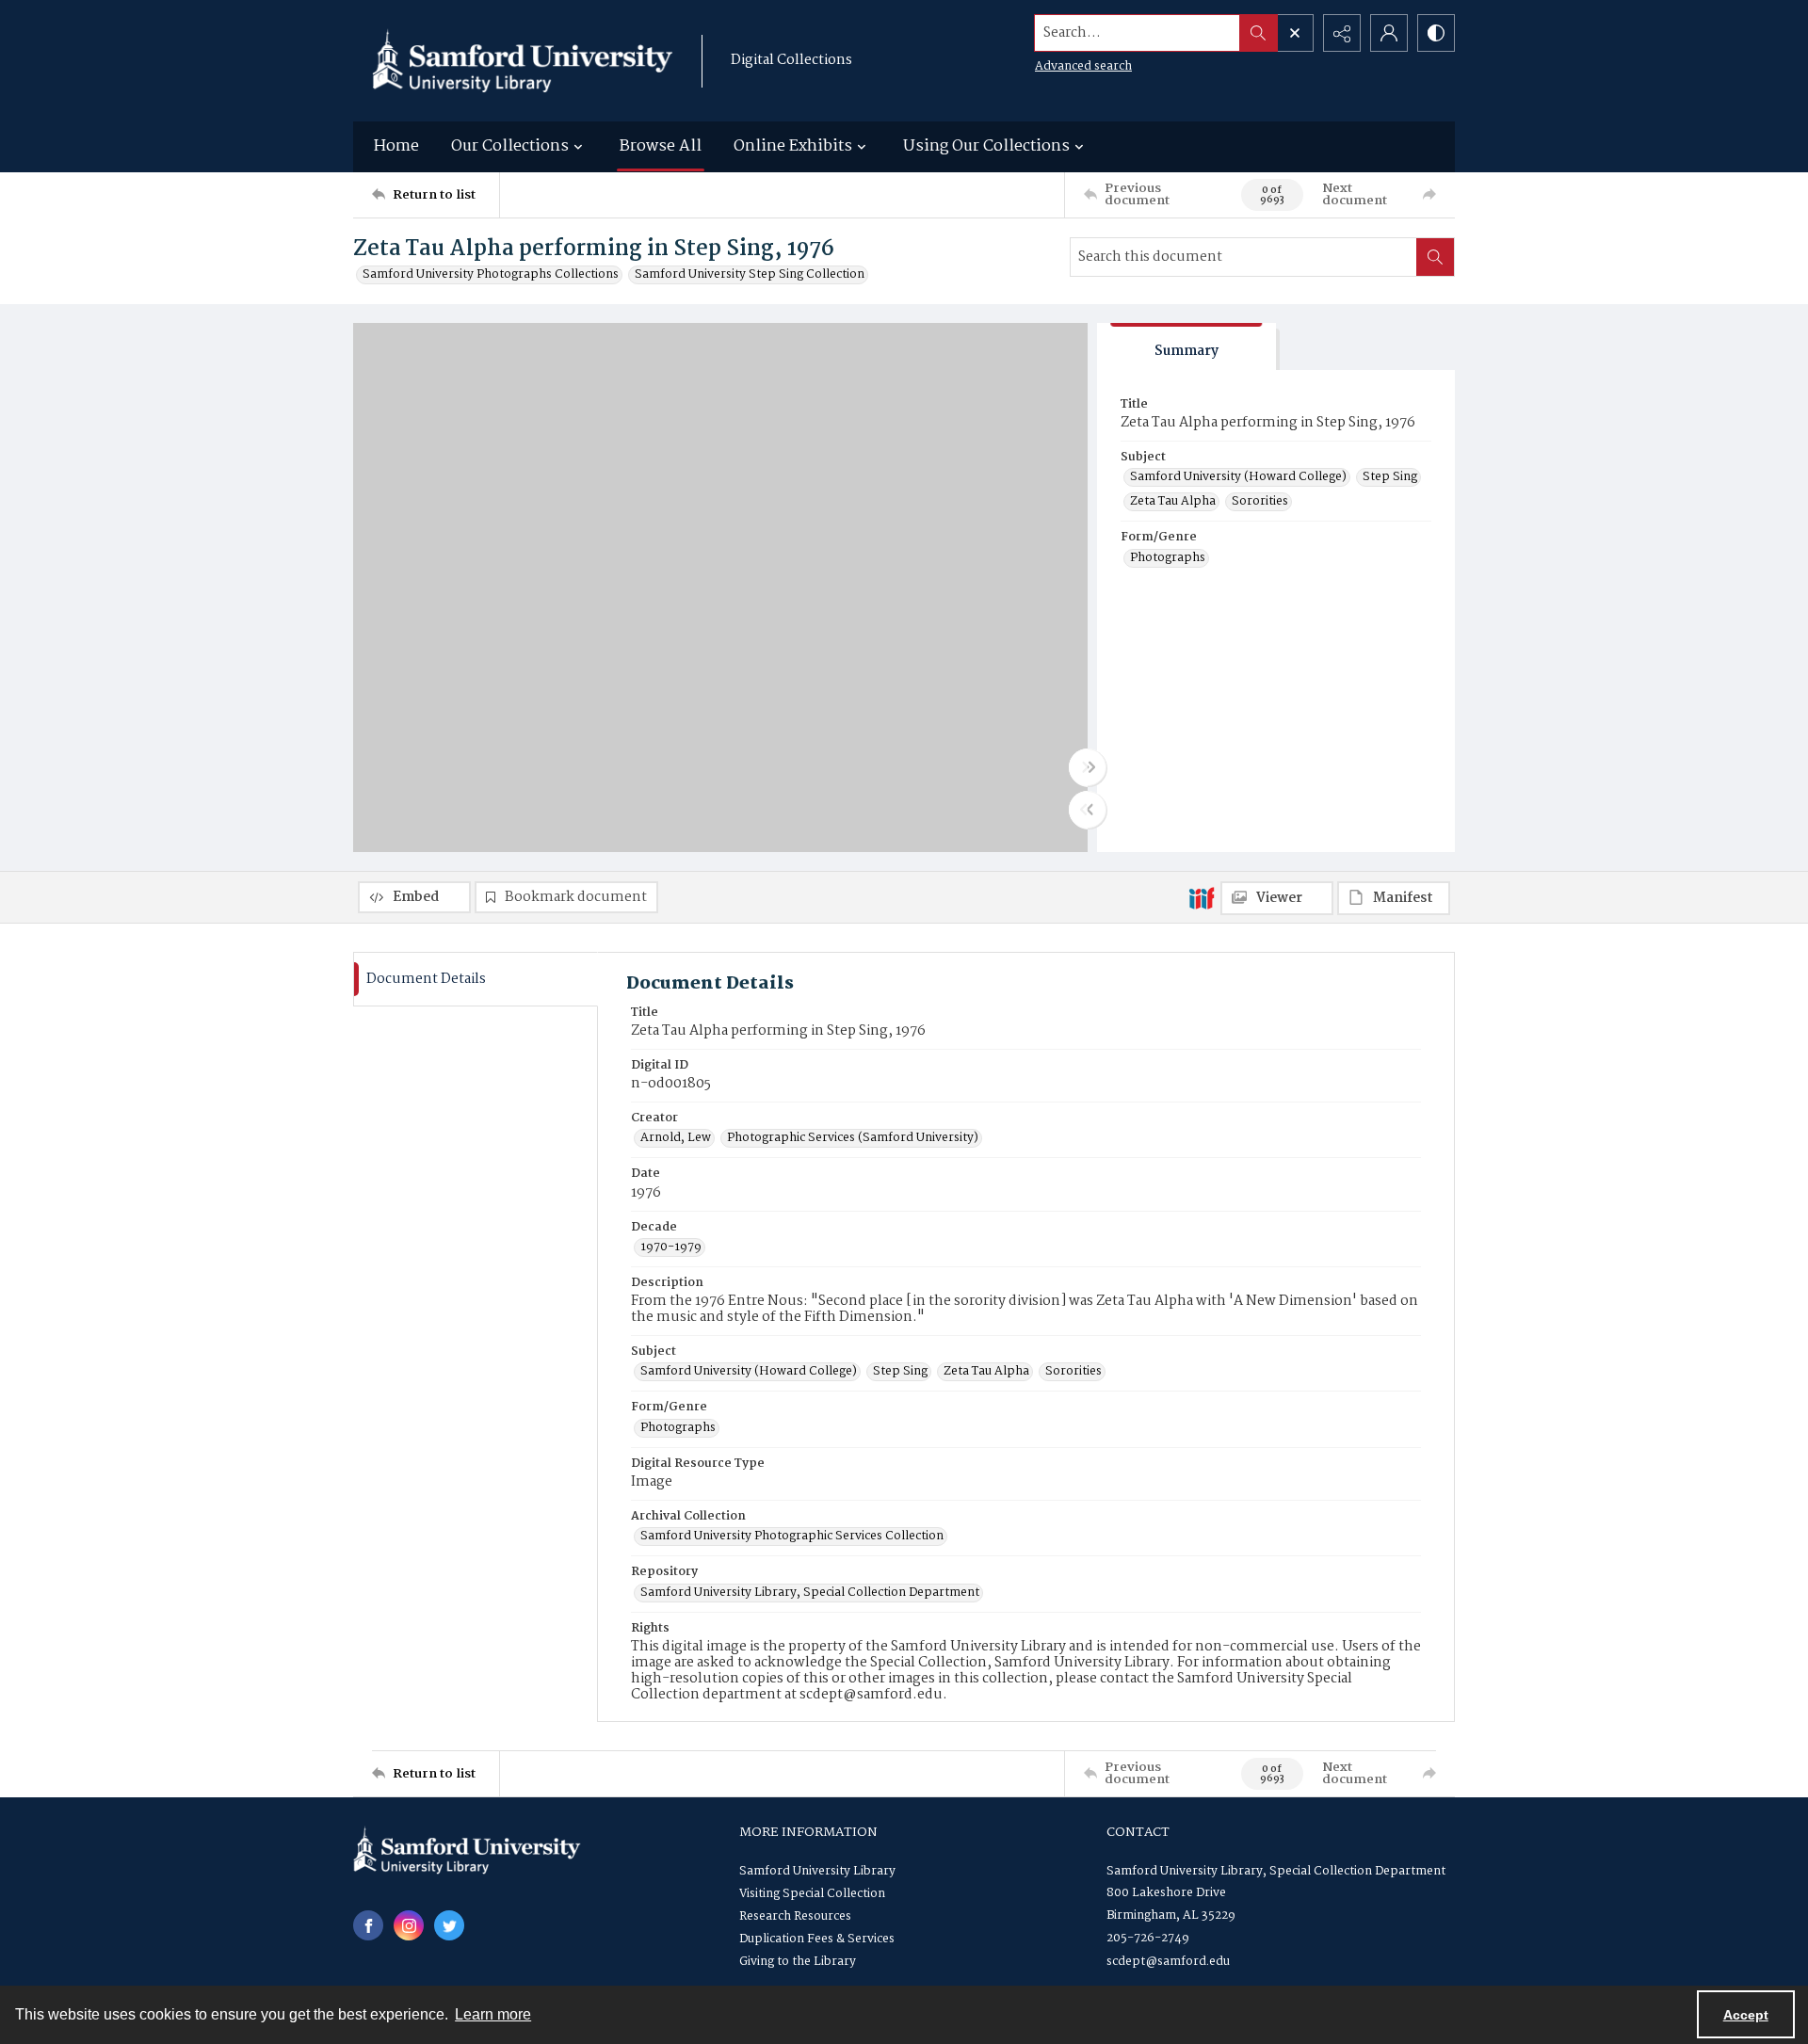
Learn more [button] (493, 2014)
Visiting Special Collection (812, 1894)
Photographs (1168, 558)
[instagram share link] (409, 1925)
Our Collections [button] (510, 146)
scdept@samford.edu (1168, 1962)
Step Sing (1390, 477)
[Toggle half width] (1088, 810)
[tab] (1186, 347)
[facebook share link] (368, 1925)
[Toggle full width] (1088, 767)
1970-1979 (671, 1247)
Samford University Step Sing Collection (750, 275)
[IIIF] (1202, 897)
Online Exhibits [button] (793, 146)
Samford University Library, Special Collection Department (810, 1593)
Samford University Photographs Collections (491, 275)
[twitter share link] (449, 1925)
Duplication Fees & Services (817, 1939)
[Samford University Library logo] (523, 61)
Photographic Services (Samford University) (853, 1138)
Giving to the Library (798, 1962)
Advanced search (1083, 66)
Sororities (1260, 502)
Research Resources (795, 1916)
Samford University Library (817, 1871)
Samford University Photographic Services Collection (792, 1537)
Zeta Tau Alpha (1173, 502)
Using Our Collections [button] (986, 146)
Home (396, 146)
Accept (1746, 2015)
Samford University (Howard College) (1238, 477)
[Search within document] (1435, 257)
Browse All (661, 146)
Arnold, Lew (676, 1138)
